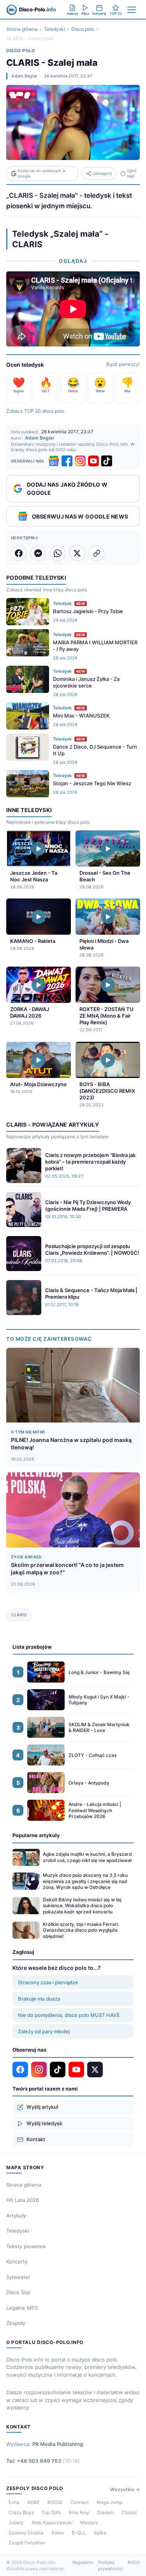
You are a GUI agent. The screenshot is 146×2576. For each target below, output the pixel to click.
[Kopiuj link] (97, 553)
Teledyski (55, 29)
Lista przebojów (32, 1647)
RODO (134, 2562)
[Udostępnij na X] (77, 553)
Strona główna (22, 29)
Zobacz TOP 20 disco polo (35, 411)
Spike (100, 2533)
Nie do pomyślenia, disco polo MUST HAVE (69, 2015)
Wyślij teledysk (44, 2123)
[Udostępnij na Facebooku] (19, 553)
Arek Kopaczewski (52, 2522)
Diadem (105, 2512)
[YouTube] (93, 461)
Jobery (16, 2522)
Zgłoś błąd (132, 173)
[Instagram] (80, 461)
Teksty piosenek (26, 2246)
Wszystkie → (125, 2489)
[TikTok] (107, 461)
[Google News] (54, 461)
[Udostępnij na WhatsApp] (58, 553)
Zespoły (16, 2323)
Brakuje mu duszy (39, 1999)
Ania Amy (79, 2512)
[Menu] (132, 10)
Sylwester (18, 2277)
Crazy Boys (21, 2512)
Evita (14, 2502)
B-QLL (79, 2533)
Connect (79, 2502)
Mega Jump (109, 2502)
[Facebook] (67, 461)
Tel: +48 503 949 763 (43, 2461)
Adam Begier (24, 76)
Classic (129, 2512)
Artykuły (16, 2216)
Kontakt (36, 2139)
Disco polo (83, 29)
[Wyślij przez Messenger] (38, 553)
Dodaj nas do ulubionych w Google (42, 173)
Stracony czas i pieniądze (48, 1982)
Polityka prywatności (111, 2566)
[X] (95, 2070)
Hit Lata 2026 (23, 2200)
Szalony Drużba (26, 2533)
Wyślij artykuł (42, 2107)
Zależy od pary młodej (44, 2031)
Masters (89, 2522)
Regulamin (83, 2562)
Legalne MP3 (22, 2308)
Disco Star (18, 2292)
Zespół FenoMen (27, 2543)
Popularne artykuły (36, 1835)
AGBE (33, 2502)
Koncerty (17, 2261)
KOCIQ (55, 2502)
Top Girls (51, 2512)
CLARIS (19, 1615)
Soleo (58, 2533)
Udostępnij (102, 173)
